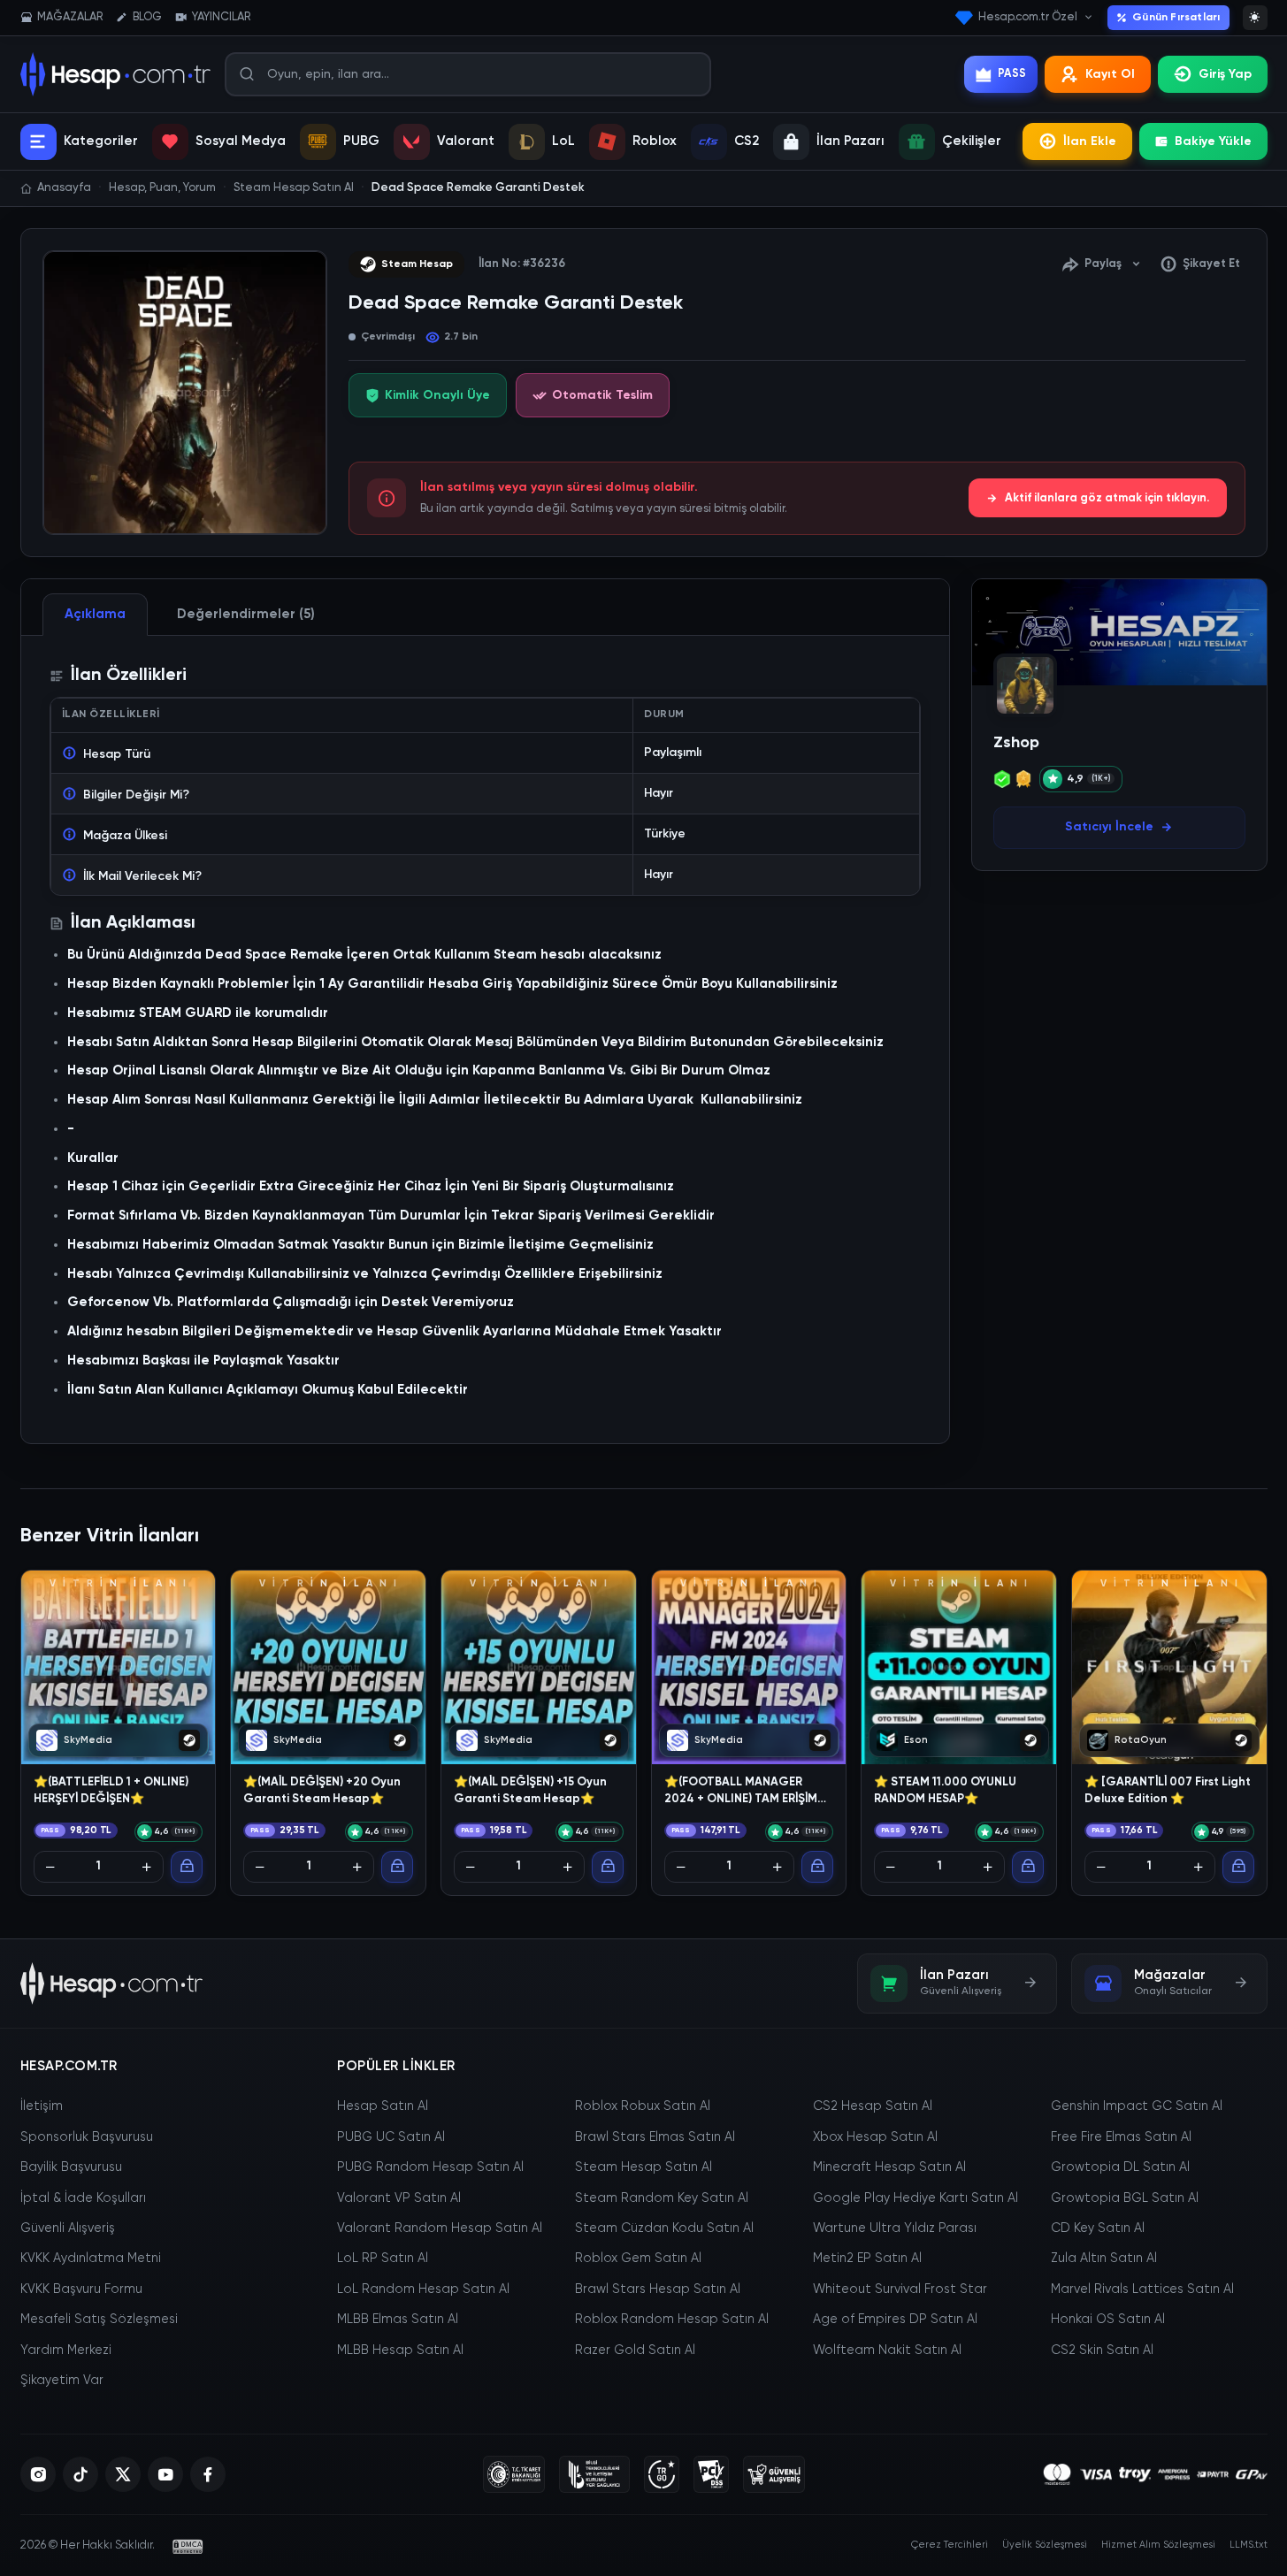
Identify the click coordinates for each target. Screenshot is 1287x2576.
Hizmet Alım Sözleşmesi (1158, 2545)
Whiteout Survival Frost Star (900, 2289)
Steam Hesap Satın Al (643, 2167)
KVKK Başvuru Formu (81, 2289)
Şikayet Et (1211, 264)
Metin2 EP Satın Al (867, 2259)
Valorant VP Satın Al (399, 2198)
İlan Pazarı (850, 141)
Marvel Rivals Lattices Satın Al (1142, 2289)
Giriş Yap (1225, 74)
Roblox (655, 141)
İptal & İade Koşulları (83, 2198)
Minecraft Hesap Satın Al (889, 2167)
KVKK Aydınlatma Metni (91, 2259)
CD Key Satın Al (1098, 2228)
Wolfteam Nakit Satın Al (887, 2351)
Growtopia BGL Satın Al (1125, 2198)
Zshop (1016, 743)
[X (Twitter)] (123, 2474)
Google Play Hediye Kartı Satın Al (915, 2198)
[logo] (112, 1984)
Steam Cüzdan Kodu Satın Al (664, 2228)
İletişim (42, 2106)
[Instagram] (38, 2474)
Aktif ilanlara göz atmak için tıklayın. (1107, 498)
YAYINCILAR (221, 17)
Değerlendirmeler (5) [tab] (246, 614)
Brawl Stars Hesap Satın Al (658, 2289)
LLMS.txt (1249, 2545)
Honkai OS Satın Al (1108, 2320)
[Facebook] (208, 2474)
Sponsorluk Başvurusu (87, 2137)
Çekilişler (972, 141)
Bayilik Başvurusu (71, 2167)
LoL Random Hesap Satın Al (423, 2289)
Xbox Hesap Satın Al (875, 2137)
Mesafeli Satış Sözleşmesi (99, 2320)
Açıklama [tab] (95, 614)
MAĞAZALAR (70, 17)
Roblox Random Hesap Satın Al (672, 2320)
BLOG (147, 17)
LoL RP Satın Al (383, 2259)
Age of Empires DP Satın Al (895, 2320)
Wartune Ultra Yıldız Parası (895, 2228)
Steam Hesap (417, 264)
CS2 (747, 141)
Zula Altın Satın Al (1104, 2259)
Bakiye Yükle (1213, 141)
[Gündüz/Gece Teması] (1255, 18)
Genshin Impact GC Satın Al (1137, 2106)
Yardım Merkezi (66, 2351)
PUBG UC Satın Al (391, 2137)
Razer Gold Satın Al (635, 2351)
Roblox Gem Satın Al (638, 2259)
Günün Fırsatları (1176, 18)
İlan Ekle (1090, 141)
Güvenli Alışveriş (68, 2228)
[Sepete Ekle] (187, 1867)
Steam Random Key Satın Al (662, 2198)
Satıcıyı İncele (1109, 827)
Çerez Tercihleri (950, 2545)
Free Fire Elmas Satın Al (1121, 2137)
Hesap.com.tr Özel (1028, 17)
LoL (563, 141)
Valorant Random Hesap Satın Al (440, 2228)
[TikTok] (80, 2474)
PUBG (361, 141)
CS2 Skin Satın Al (1102, 2351)
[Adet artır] (147, 1867)
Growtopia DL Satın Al (1120, 2167)
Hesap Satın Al (383, 2106)
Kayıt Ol (1110, 74)
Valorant (466, 141)
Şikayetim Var (62, 2381)
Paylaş (1103, 264)
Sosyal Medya (241, 141)
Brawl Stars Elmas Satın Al (655, 2137)
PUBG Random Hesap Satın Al (430, 2167)
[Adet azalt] (50, 1867)
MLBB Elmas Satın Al (398, 2320)
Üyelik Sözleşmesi (1045, 2545)
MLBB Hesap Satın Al (400, 2351)
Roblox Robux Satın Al (643, 2106)
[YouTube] (165, 2474)
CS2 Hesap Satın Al (873, 2106)
